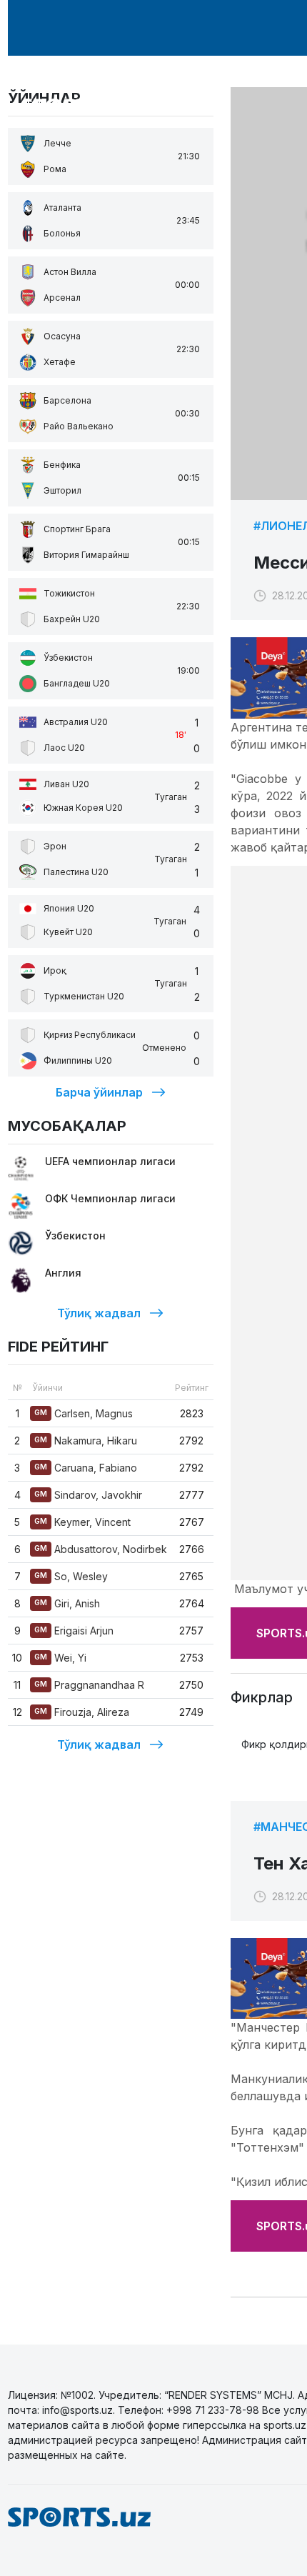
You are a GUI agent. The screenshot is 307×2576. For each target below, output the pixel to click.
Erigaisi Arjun (74, 1631)
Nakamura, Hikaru (86, 1441)
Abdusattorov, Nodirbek (101, 1549)
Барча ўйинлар (99, 1092)
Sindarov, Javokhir (88, 1495)
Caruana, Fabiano (86, 1468)
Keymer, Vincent (82, 1522)
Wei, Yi (60, 1658)
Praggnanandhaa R (89, 1685)
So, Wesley (71, 1576)
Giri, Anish (67, 1603)
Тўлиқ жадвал (99, 1313)
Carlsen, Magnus (84, 1413)
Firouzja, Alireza (82, 1712)
